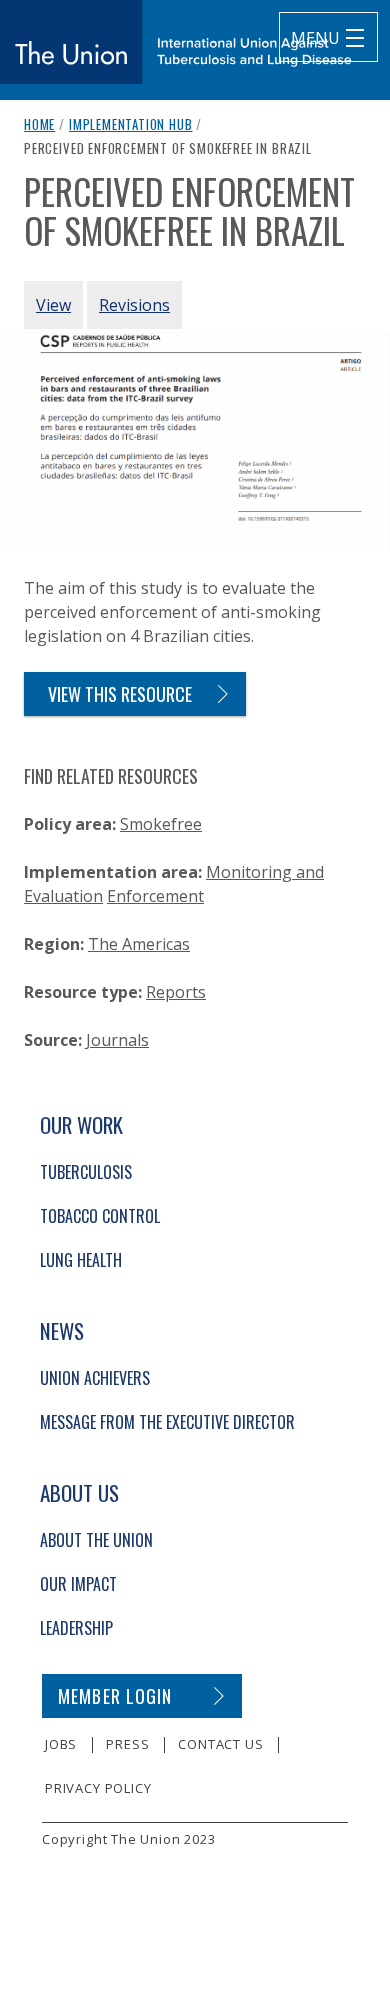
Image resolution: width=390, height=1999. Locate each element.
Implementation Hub (131, 124)
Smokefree (161, 824)
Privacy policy (98, 1788)
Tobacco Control (100, 1216)
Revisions (134, 305)
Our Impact (78, 1584)
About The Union (96, 1540)
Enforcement (155, 896)
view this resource (120, 694)
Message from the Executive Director (167, 1422)
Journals (117, 1040)
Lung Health (81, 1260)
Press (127, 1744)
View (53, 305)
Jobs (61, 1744)
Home (39, 124)
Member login (115, 1696)
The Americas (139, 944)
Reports (176, 992)
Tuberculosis (86, 1172)
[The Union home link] (176, 42)
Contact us (220, 1744)
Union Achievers (95, 1378)
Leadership (76, 1628)
